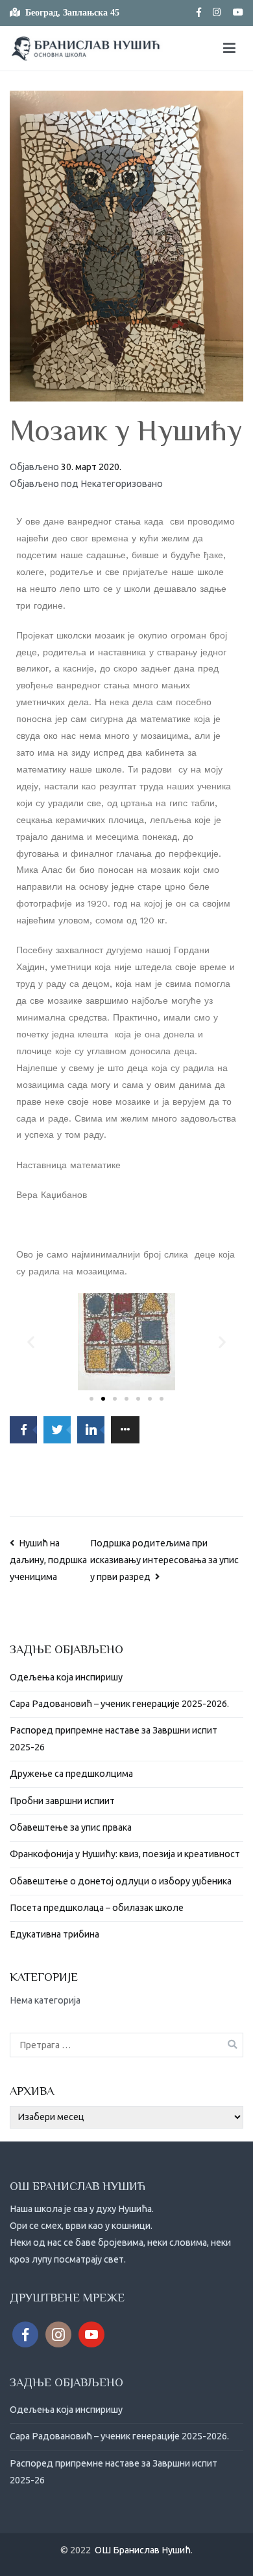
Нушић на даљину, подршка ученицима (48, 1560)
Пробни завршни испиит (62, 1801)
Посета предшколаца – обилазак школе (97, 1908)
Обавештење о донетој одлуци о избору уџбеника (121, 1881)
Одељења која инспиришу (66, 1677)
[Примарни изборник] (229, 49)
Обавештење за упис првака (71, 1827)
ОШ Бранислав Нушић (143, 2550)
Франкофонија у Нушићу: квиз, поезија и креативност (125, 1854)
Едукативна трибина (54, 1934)
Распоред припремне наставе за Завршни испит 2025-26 (114, 1739)
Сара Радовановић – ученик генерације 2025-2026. (119, 1704)
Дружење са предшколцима (71, 1774)
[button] (91, 1399)
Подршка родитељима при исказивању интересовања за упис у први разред (164, 1560)
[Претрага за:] (126, 2045)
